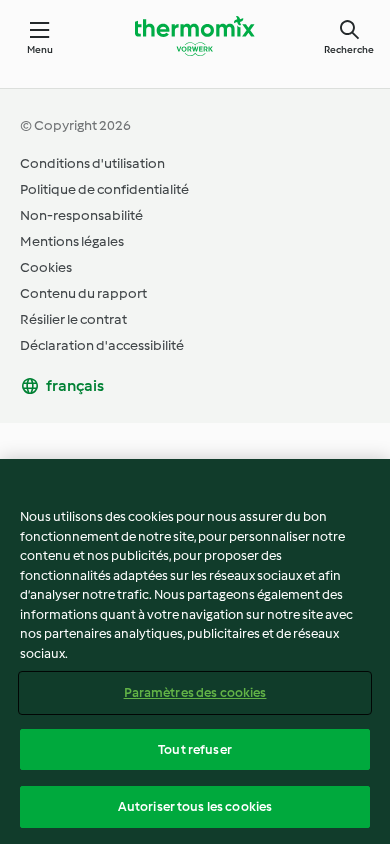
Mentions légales (72, 241)
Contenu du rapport (83, 293)
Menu (40, 49)
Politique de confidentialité (104, 189)
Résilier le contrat (73, 319)
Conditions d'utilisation (92, 163)
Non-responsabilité (81, 215)
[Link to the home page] (195, 36)
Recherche (349, 49)
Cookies (46, 267)
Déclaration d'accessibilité (102, 345)
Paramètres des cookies (195, 692)
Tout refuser (195, 749)
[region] (195, 651)
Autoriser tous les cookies (195, 806)
